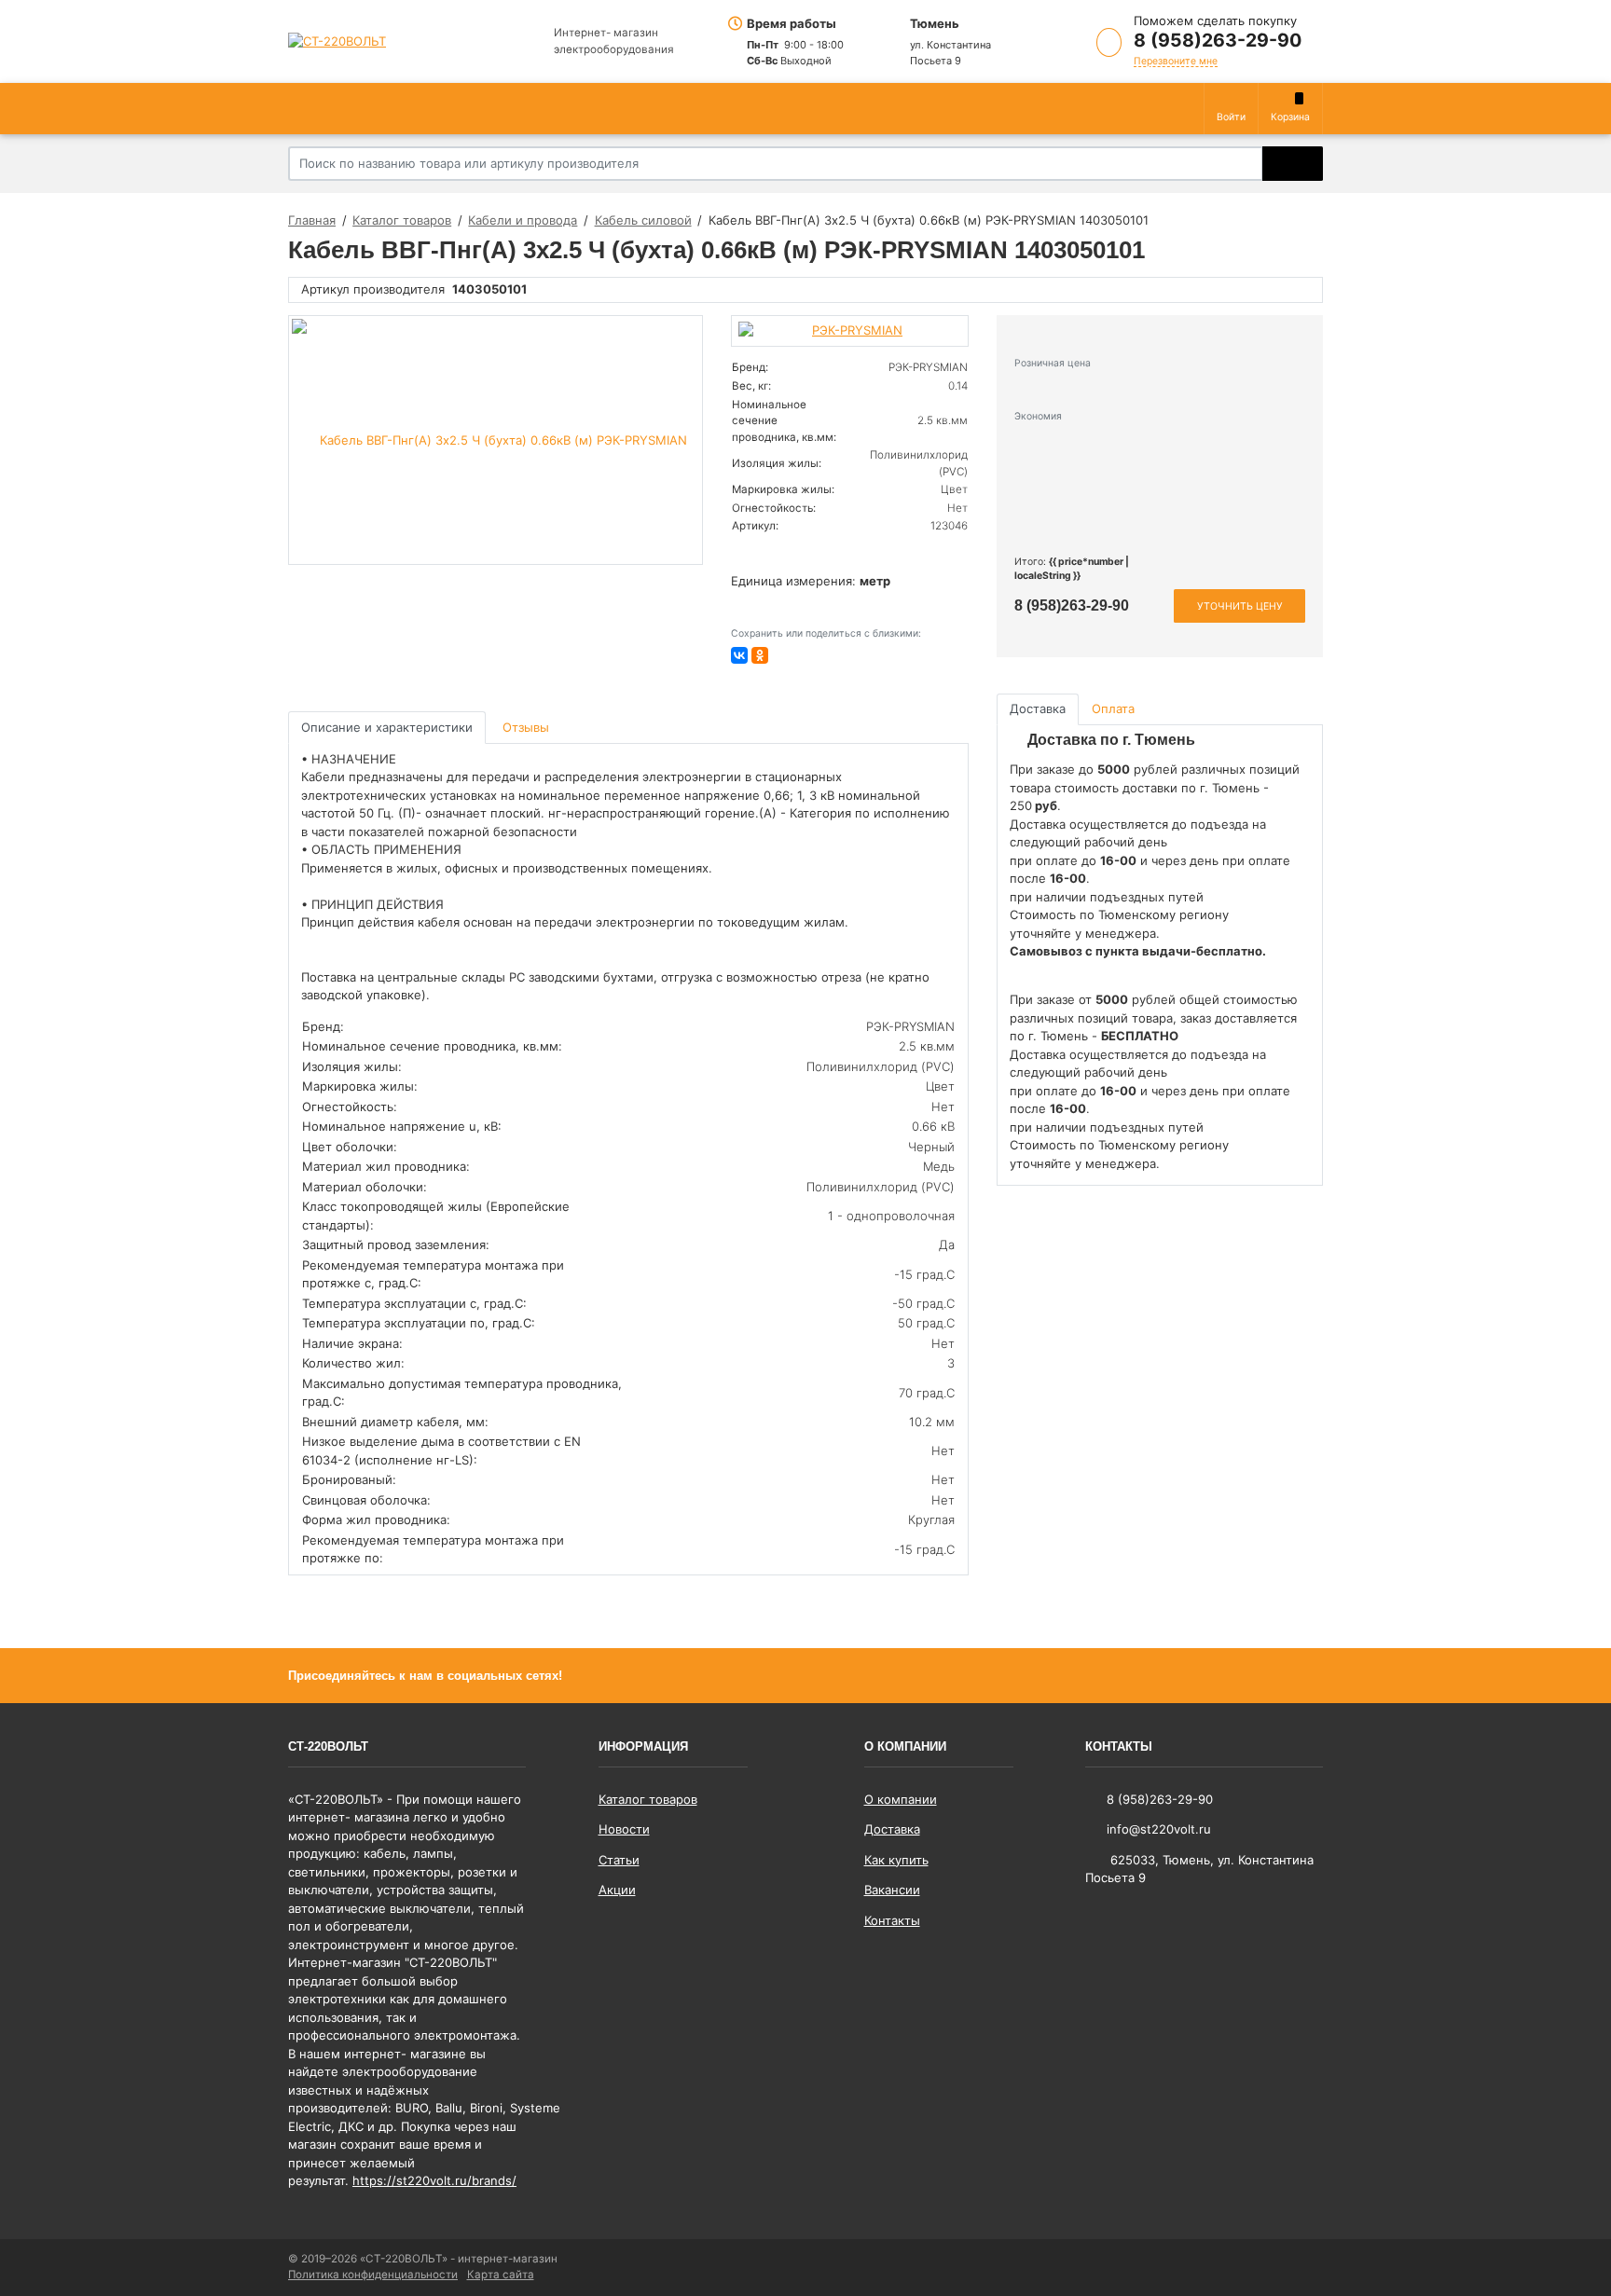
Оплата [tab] (1113, 708)
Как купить (896, 1860)
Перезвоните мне (1176, 61)
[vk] (1276, 1675)
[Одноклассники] (760, 655)
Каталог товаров (648, 1799)
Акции (617, 1890)
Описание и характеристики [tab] (387, 727)
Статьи (619, 1860)
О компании (901, 1799)
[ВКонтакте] (739, 655)
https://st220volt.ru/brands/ (434, 2180)
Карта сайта (501, 2275)
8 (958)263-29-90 (1218, 40)
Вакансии (892, 1890)
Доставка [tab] (1038, 708)
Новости (624, 1829)
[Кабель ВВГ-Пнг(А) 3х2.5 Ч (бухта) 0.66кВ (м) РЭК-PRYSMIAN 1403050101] (496, 440)
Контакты (892, 1920)
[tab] (527, 728)
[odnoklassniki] (1308, 1675)
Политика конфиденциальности (373, 2275)
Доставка (892, 1829)
